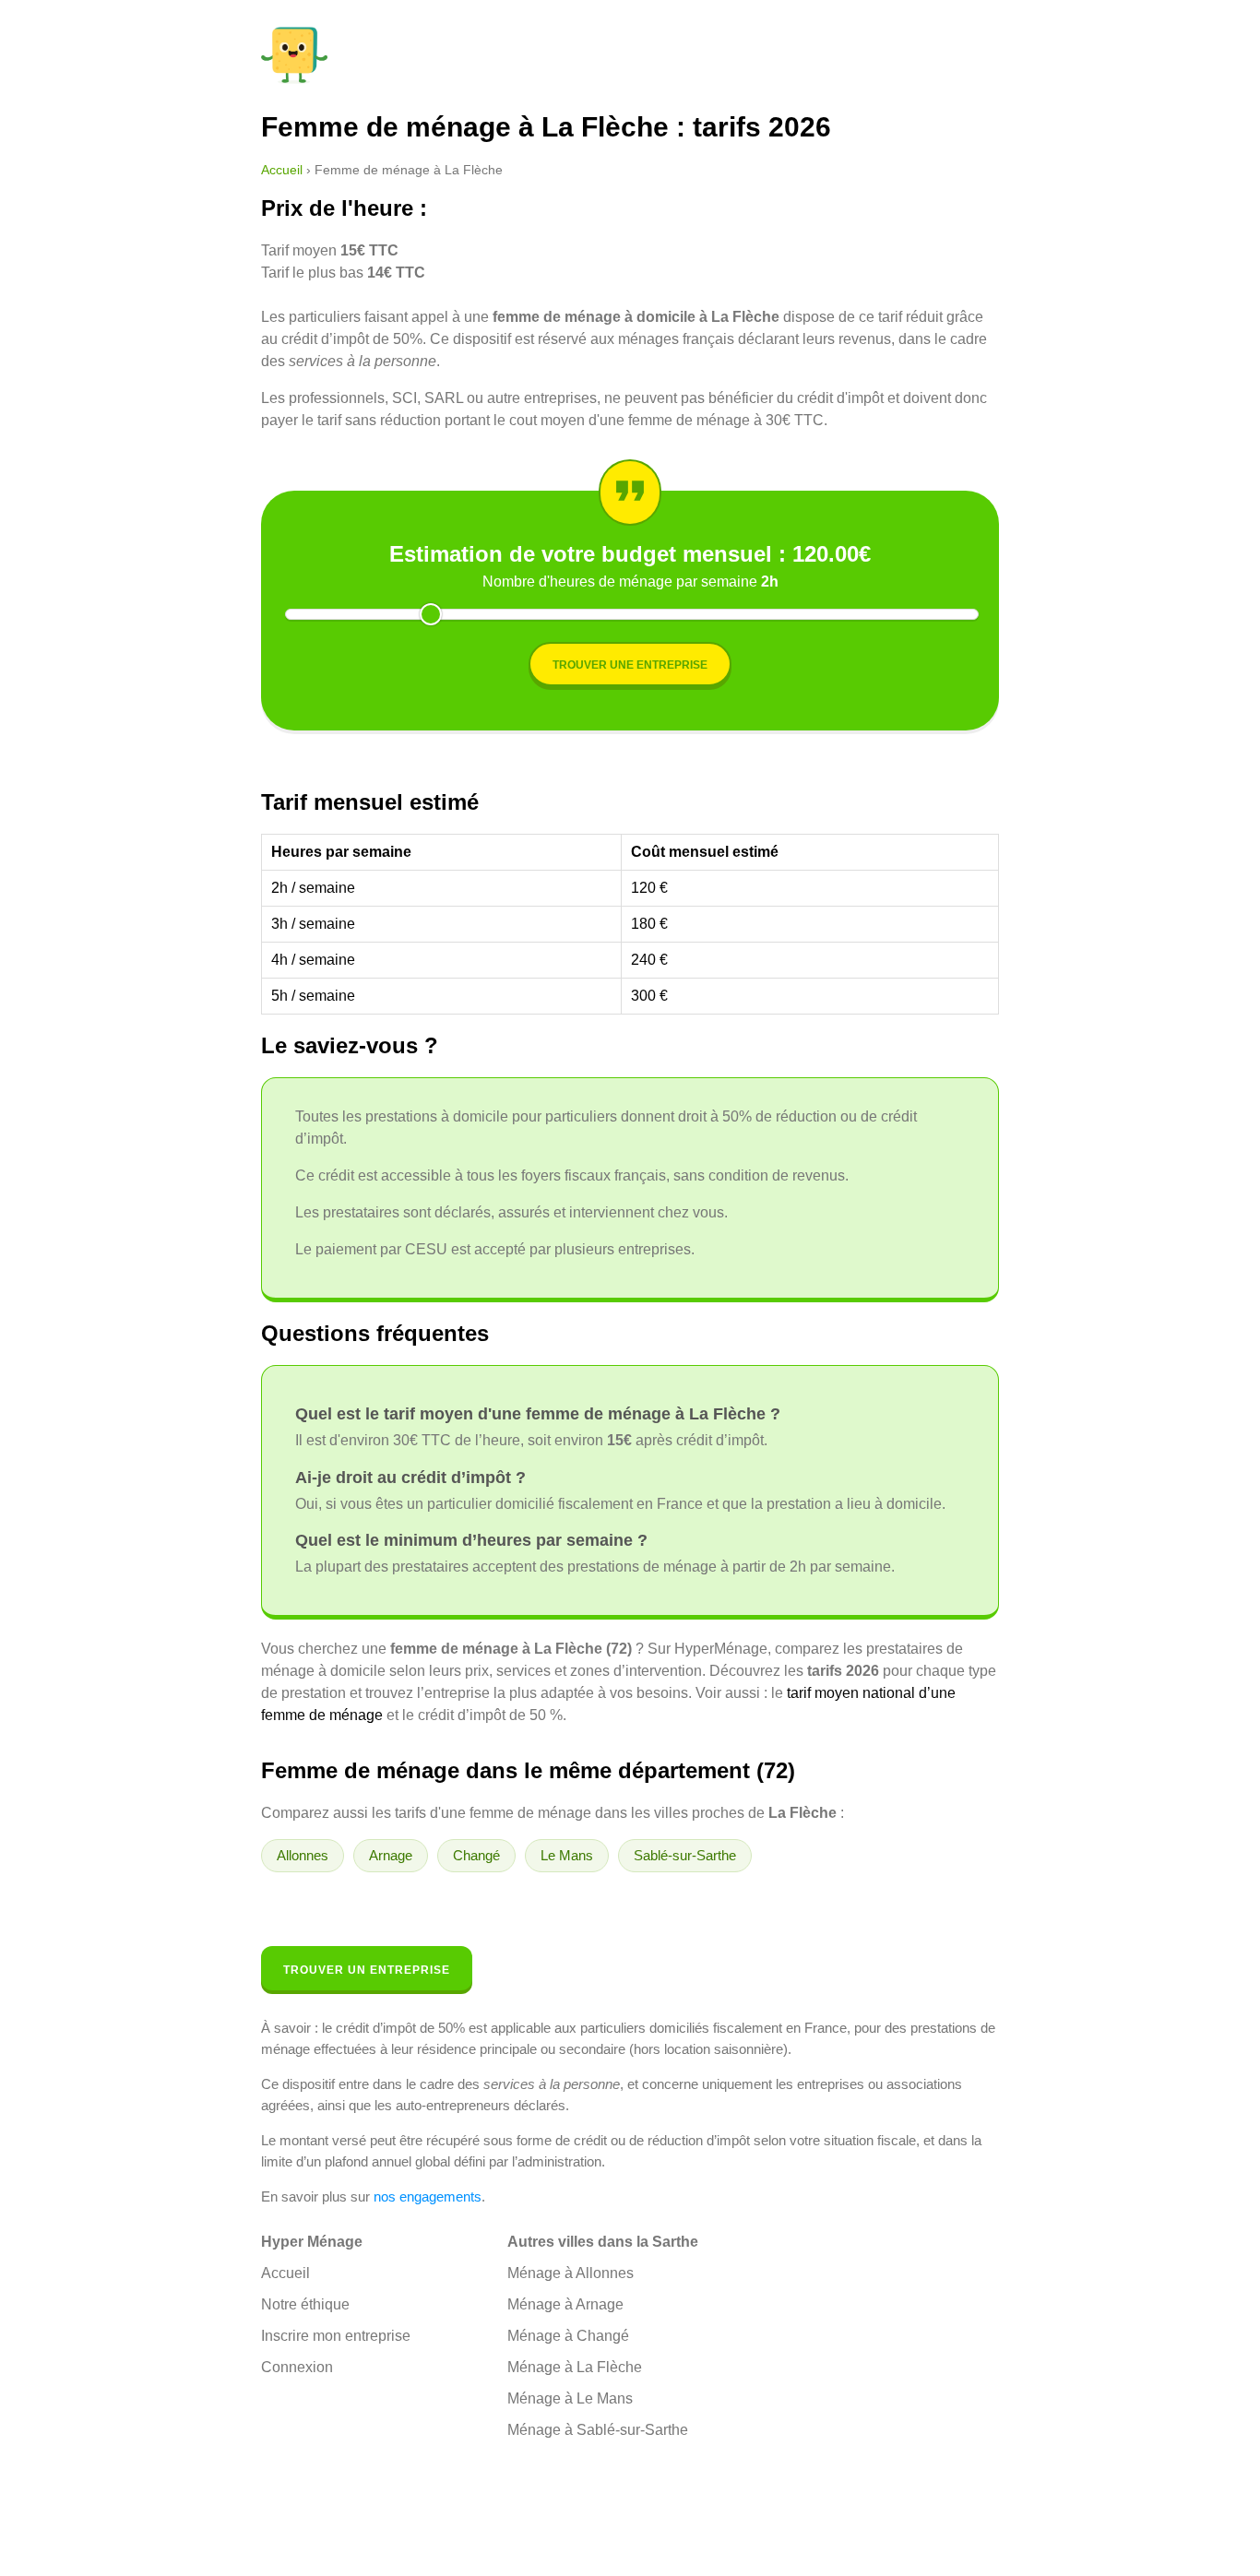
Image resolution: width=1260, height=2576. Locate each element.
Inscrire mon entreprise (336, 2336)
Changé (476, 1855)
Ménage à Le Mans (570, 2398)
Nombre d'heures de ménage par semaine (630, 582)
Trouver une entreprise (630, 665)
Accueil (282, 170)
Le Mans (567, 1855)
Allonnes (303, 1855)
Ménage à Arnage (565, 2304)
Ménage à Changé (568, 2336)
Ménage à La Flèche (575, 2367)
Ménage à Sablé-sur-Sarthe (598, 2430)
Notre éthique (305, 2304)
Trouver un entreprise (367, 1970)
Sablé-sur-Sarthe (685, 1855)
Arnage (391, 1855)
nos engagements (428, 2196)
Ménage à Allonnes (571, 2273)
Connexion (297, 2367)
